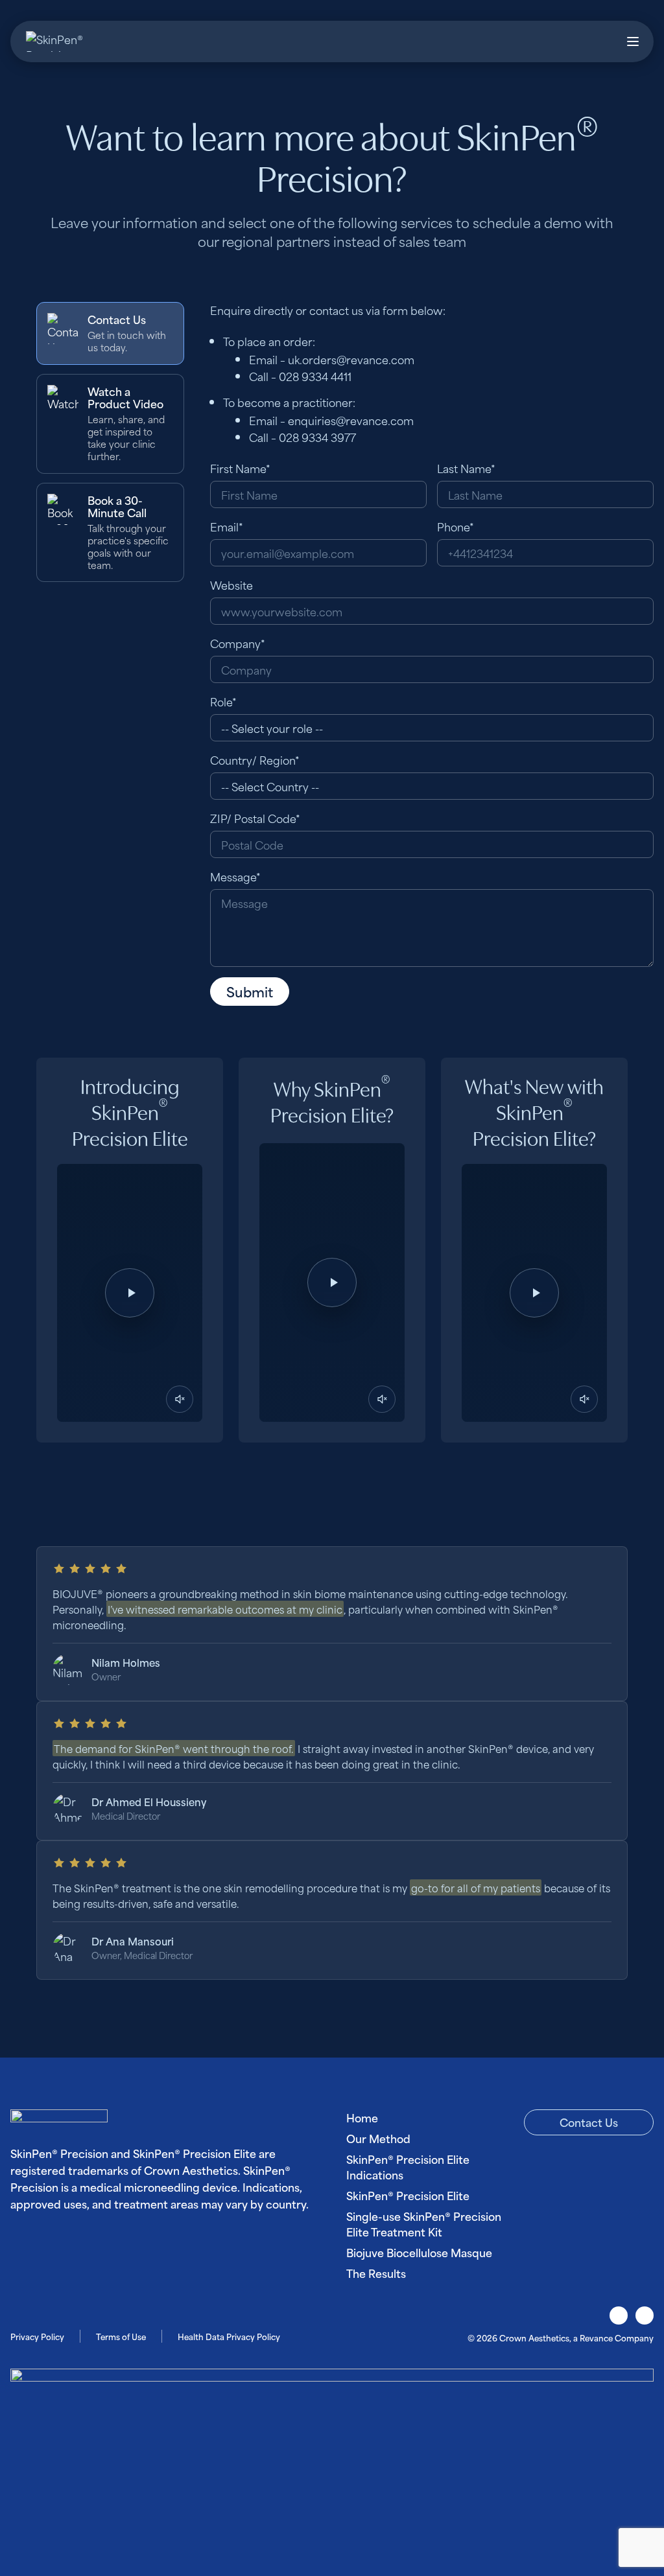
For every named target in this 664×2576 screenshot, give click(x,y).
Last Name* (466, 468)
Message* (235, 876)
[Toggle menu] (633, 41)
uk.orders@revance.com (351, 359)
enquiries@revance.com (351, 420)
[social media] (619, 2315)
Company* (238, 643)
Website (231, 585)
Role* (223, 701)
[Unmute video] (180, 1399)
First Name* (240, 468)
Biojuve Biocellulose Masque (419, 2252)
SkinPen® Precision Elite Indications (408, 2166)
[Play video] (130, 1293)
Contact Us (589, 2122)
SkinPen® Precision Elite (408, 2195)
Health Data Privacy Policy (229, 2336)
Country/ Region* (255, 760)
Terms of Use (121, 2336)
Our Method (378, 2138)
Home (362, 2117)
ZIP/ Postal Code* (255, 818)
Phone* (456, 526)
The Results (376, 2273)
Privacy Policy (37, 2336)
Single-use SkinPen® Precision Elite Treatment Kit (424, 2223)
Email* (227, 526)
